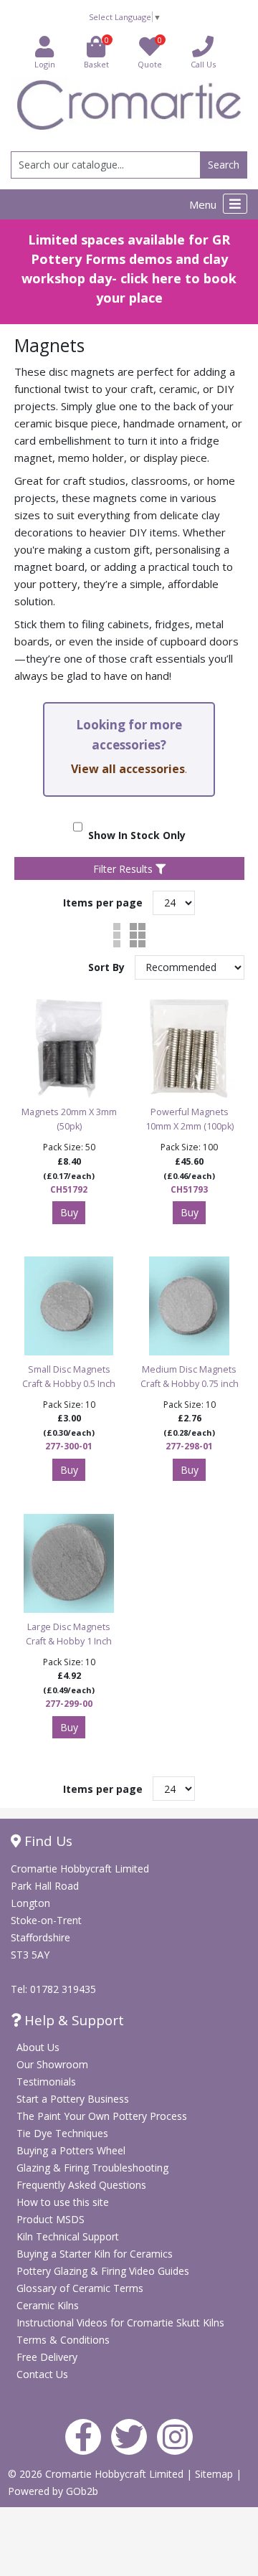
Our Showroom (52, 2064)
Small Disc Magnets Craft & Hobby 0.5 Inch (69, 1377)
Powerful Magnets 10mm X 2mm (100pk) (190, 1119)
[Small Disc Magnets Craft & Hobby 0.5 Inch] (69, 1306)
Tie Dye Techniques (62, 2133)
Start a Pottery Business (73, 2099)
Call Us (203, 64)
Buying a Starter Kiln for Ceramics (95, 2254)
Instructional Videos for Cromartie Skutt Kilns (120, 2322)
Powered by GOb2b (53, 2491)
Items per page (103, 903)
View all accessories (128, 769)
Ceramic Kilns (48, 2305)
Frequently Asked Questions (81, 2185)
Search (224, 165)
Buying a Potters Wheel (71, 2150)
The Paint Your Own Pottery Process (102, 2116)
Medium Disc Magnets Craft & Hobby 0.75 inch (190, 1377)
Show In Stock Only (134, 835)
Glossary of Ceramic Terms (80, 2288)
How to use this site (63, 2202)
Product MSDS (51, 2219)
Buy (69, 1212)
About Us (38, 2047)
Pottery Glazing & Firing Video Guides (103, 2271)
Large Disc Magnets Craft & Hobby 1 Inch (69, 1634)
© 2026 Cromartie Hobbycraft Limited (97, 2474)
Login (45, 64)
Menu (204, 204)
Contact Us (42, 2374)
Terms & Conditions (63, 2340)
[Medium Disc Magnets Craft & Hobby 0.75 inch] (189, 1306)
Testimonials (46, 2082)
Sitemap (215, 2474)
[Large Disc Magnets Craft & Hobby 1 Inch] (69, 1563)
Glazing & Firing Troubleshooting (92, 2168)
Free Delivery (47, 2357)
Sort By (108, 967)
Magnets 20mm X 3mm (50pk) (69, 1119)
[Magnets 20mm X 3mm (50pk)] (69, 1048)
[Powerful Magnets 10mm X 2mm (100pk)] (189, 1048)
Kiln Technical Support (68, 2236)
